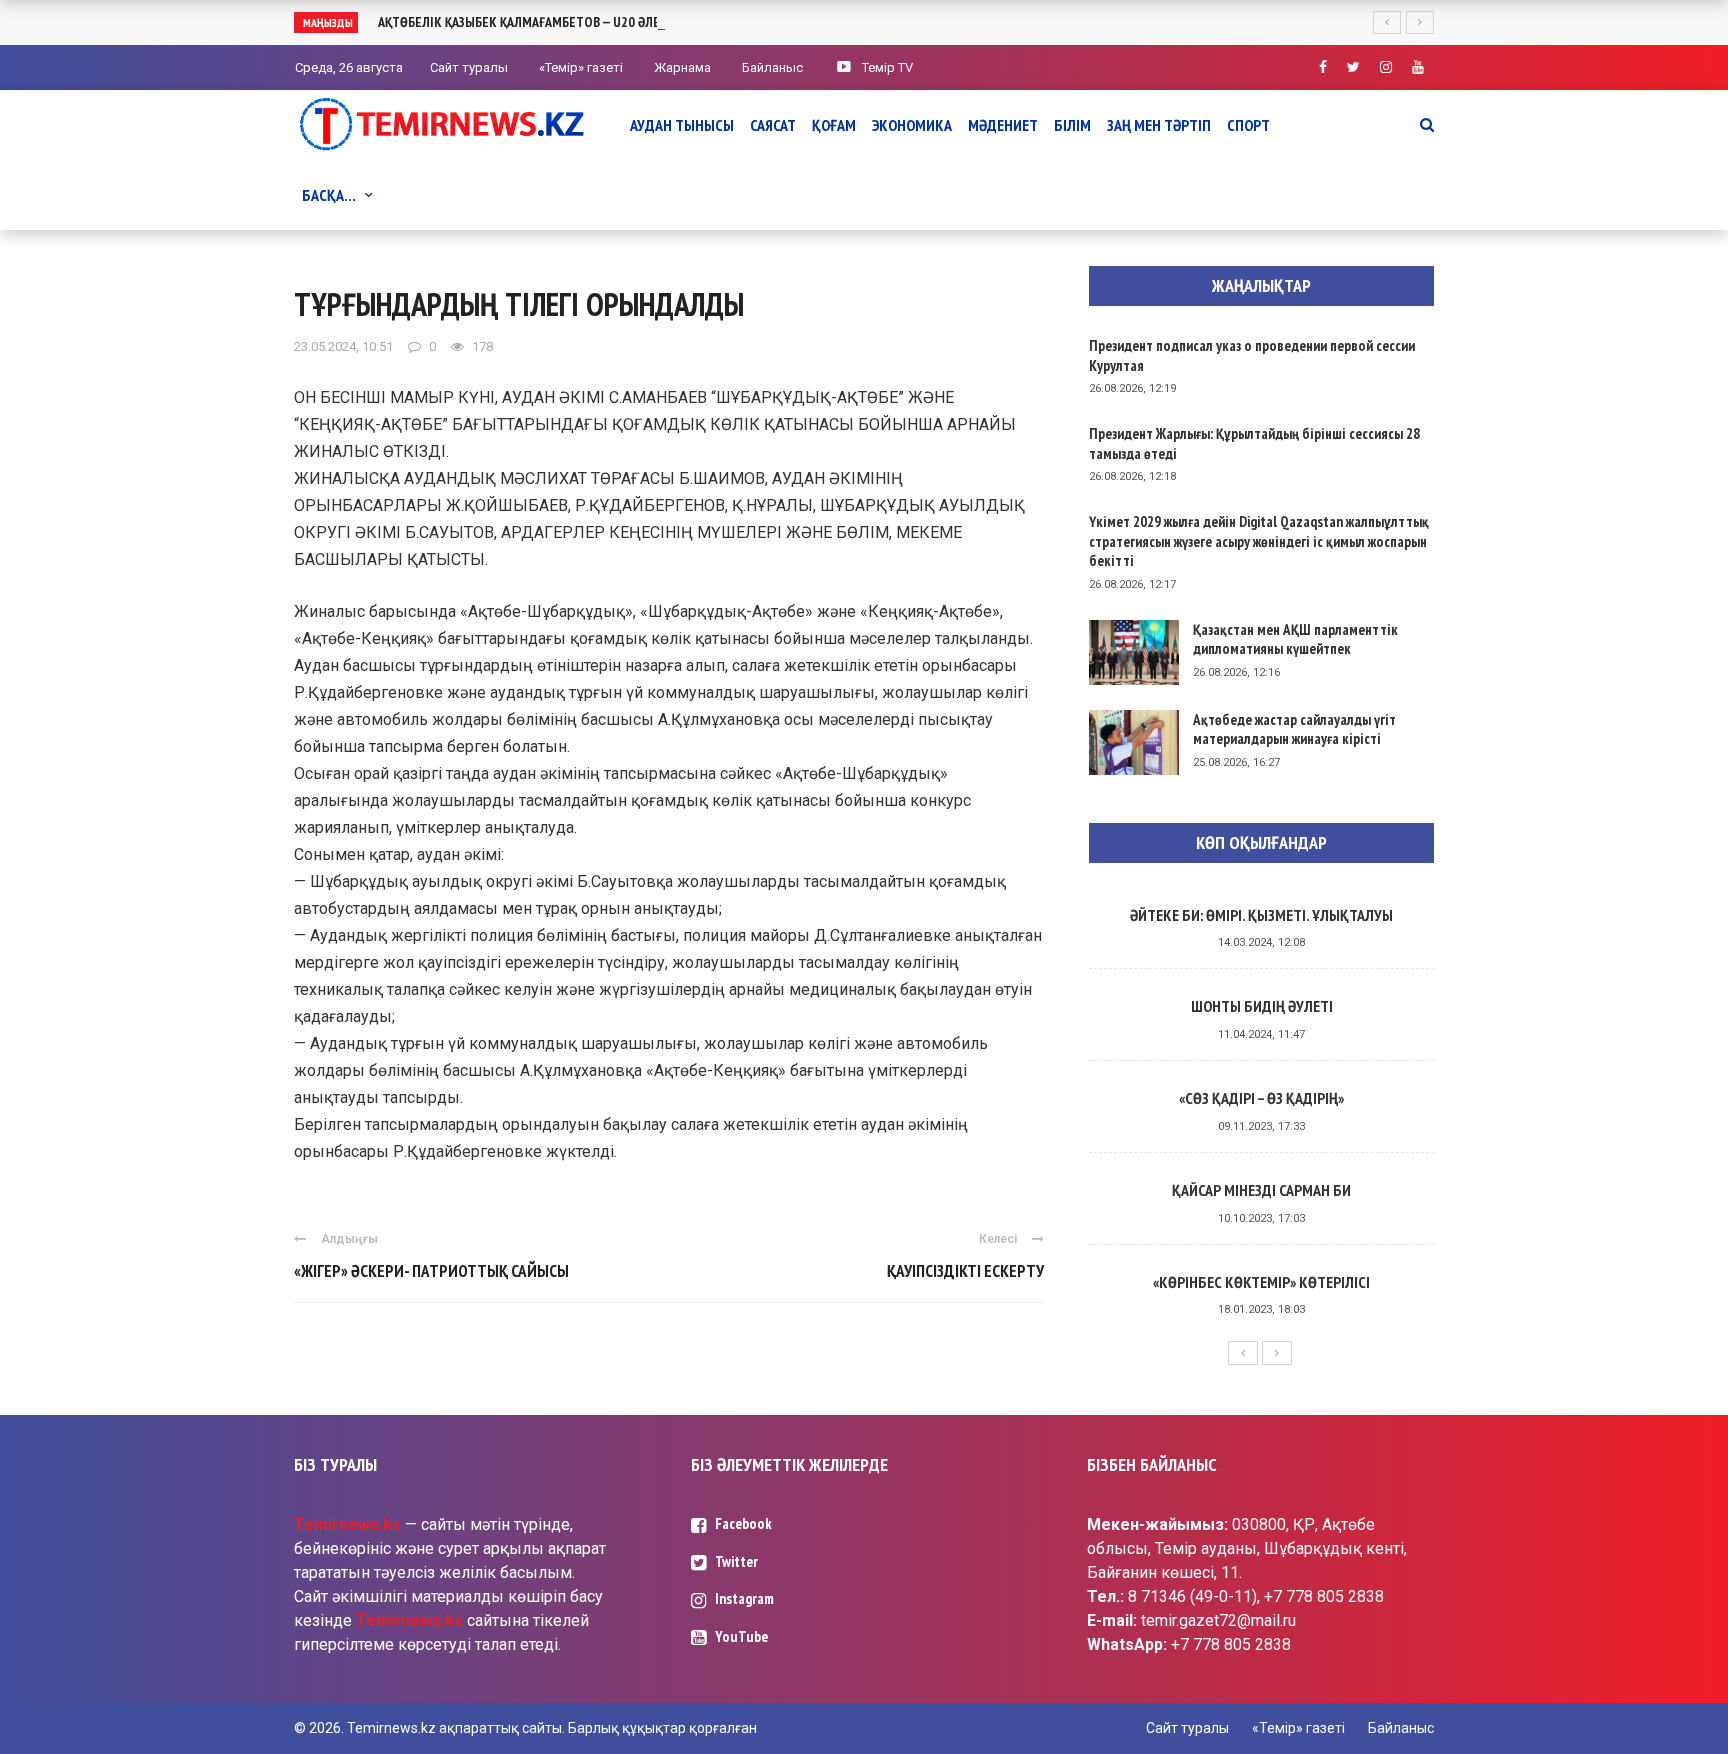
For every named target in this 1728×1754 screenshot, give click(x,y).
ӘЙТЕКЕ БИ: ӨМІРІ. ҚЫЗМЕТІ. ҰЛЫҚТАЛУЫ (1261, 915)
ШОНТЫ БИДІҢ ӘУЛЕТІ (1262, 1006)
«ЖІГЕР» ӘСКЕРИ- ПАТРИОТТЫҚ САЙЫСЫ (431, 1271)
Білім (1072, 125)
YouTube (741, 1636)
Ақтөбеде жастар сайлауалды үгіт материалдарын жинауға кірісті (1294, 729)
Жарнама (682, 67)
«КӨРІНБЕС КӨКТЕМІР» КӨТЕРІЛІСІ (1261, 1282)
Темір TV (887, 67)
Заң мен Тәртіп (1159, 125)
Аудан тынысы (682, 125)
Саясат (773, 125)
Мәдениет (1003, 125)
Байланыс (772, 67)
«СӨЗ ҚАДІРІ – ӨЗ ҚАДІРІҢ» (1261, 1098)
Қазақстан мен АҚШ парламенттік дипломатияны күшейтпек (1295, 639)
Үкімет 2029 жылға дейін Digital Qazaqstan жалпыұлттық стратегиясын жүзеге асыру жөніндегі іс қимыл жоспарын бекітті (1259, 541)
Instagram (744, 1598)
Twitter (736, 1561)
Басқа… (329, 195)
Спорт (1248, 125)
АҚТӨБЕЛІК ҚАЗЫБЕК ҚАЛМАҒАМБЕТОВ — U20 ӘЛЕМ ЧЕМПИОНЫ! (561, 22)
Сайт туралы (469, 67)
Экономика (912, 125)
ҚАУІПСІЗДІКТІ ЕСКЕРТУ (965, 1271)
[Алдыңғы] (1243, 1353)
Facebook (743, 1523)
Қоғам (834, 125)
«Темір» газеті (581, 67)
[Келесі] (1277, 1353)
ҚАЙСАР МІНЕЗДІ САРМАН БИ (1261, 1190)
